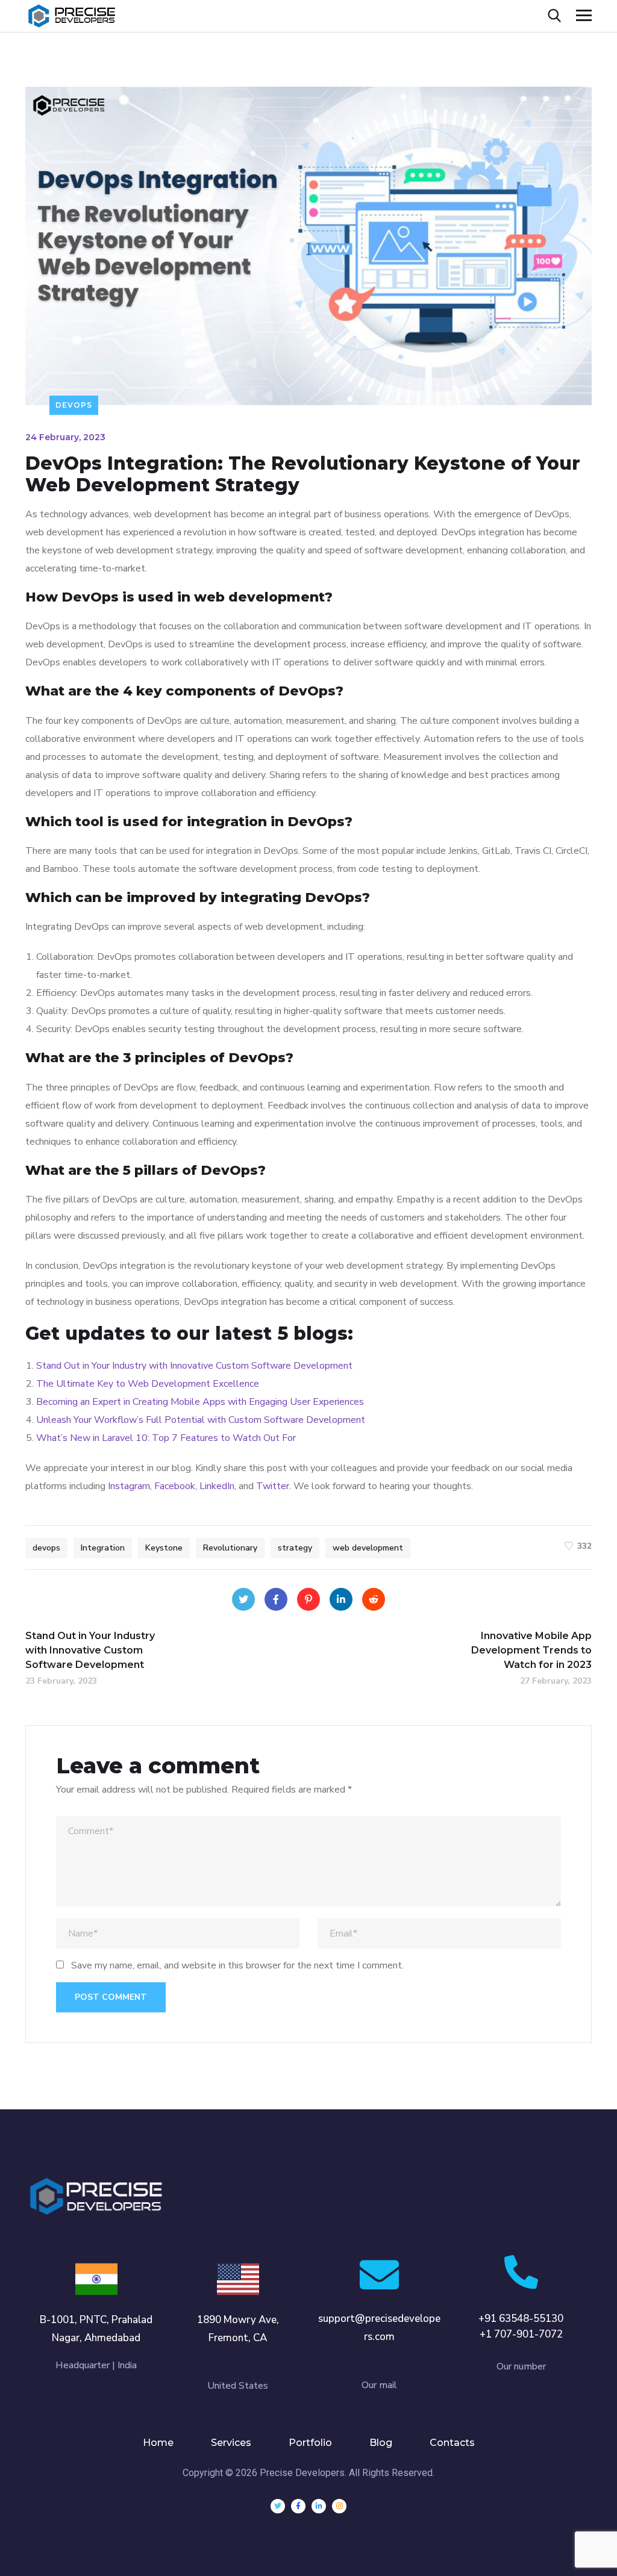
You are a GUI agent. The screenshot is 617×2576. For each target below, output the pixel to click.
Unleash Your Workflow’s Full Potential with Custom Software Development (201, 1420)
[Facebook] (276, 1599)
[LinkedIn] (341, 1599)
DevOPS (74, 405)
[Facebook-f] (298, 2506)
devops (46, 1548)
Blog (381, 2443)
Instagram (129, 1486)
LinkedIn (217, 1486)
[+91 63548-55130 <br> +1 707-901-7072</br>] (521, 2272)
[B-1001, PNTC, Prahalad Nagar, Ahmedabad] (96, 2279)
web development (368, 1548)
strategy (295, 1548)
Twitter (273, 1486)
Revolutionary (230, 1548)
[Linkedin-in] (319, 2506)
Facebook (175, 1486)
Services (231, 2443)
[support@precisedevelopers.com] (379, 2275)
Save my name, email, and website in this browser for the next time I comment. (237, 1965)
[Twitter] (243, 1599)
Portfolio (310, 2443)
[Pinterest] (308, 1599)
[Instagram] (339, 2506)
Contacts (452, 2443)
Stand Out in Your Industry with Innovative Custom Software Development (194, 1366)
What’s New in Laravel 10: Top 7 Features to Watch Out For (166, 1438)
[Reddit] (374, 1599)
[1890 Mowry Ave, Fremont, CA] (238, 2279)
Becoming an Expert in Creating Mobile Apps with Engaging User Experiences (200, 1402)
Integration (103, 1548)
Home (158, 2443)
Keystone (164, 1548)
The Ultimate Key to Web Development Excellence (148, 1384)
